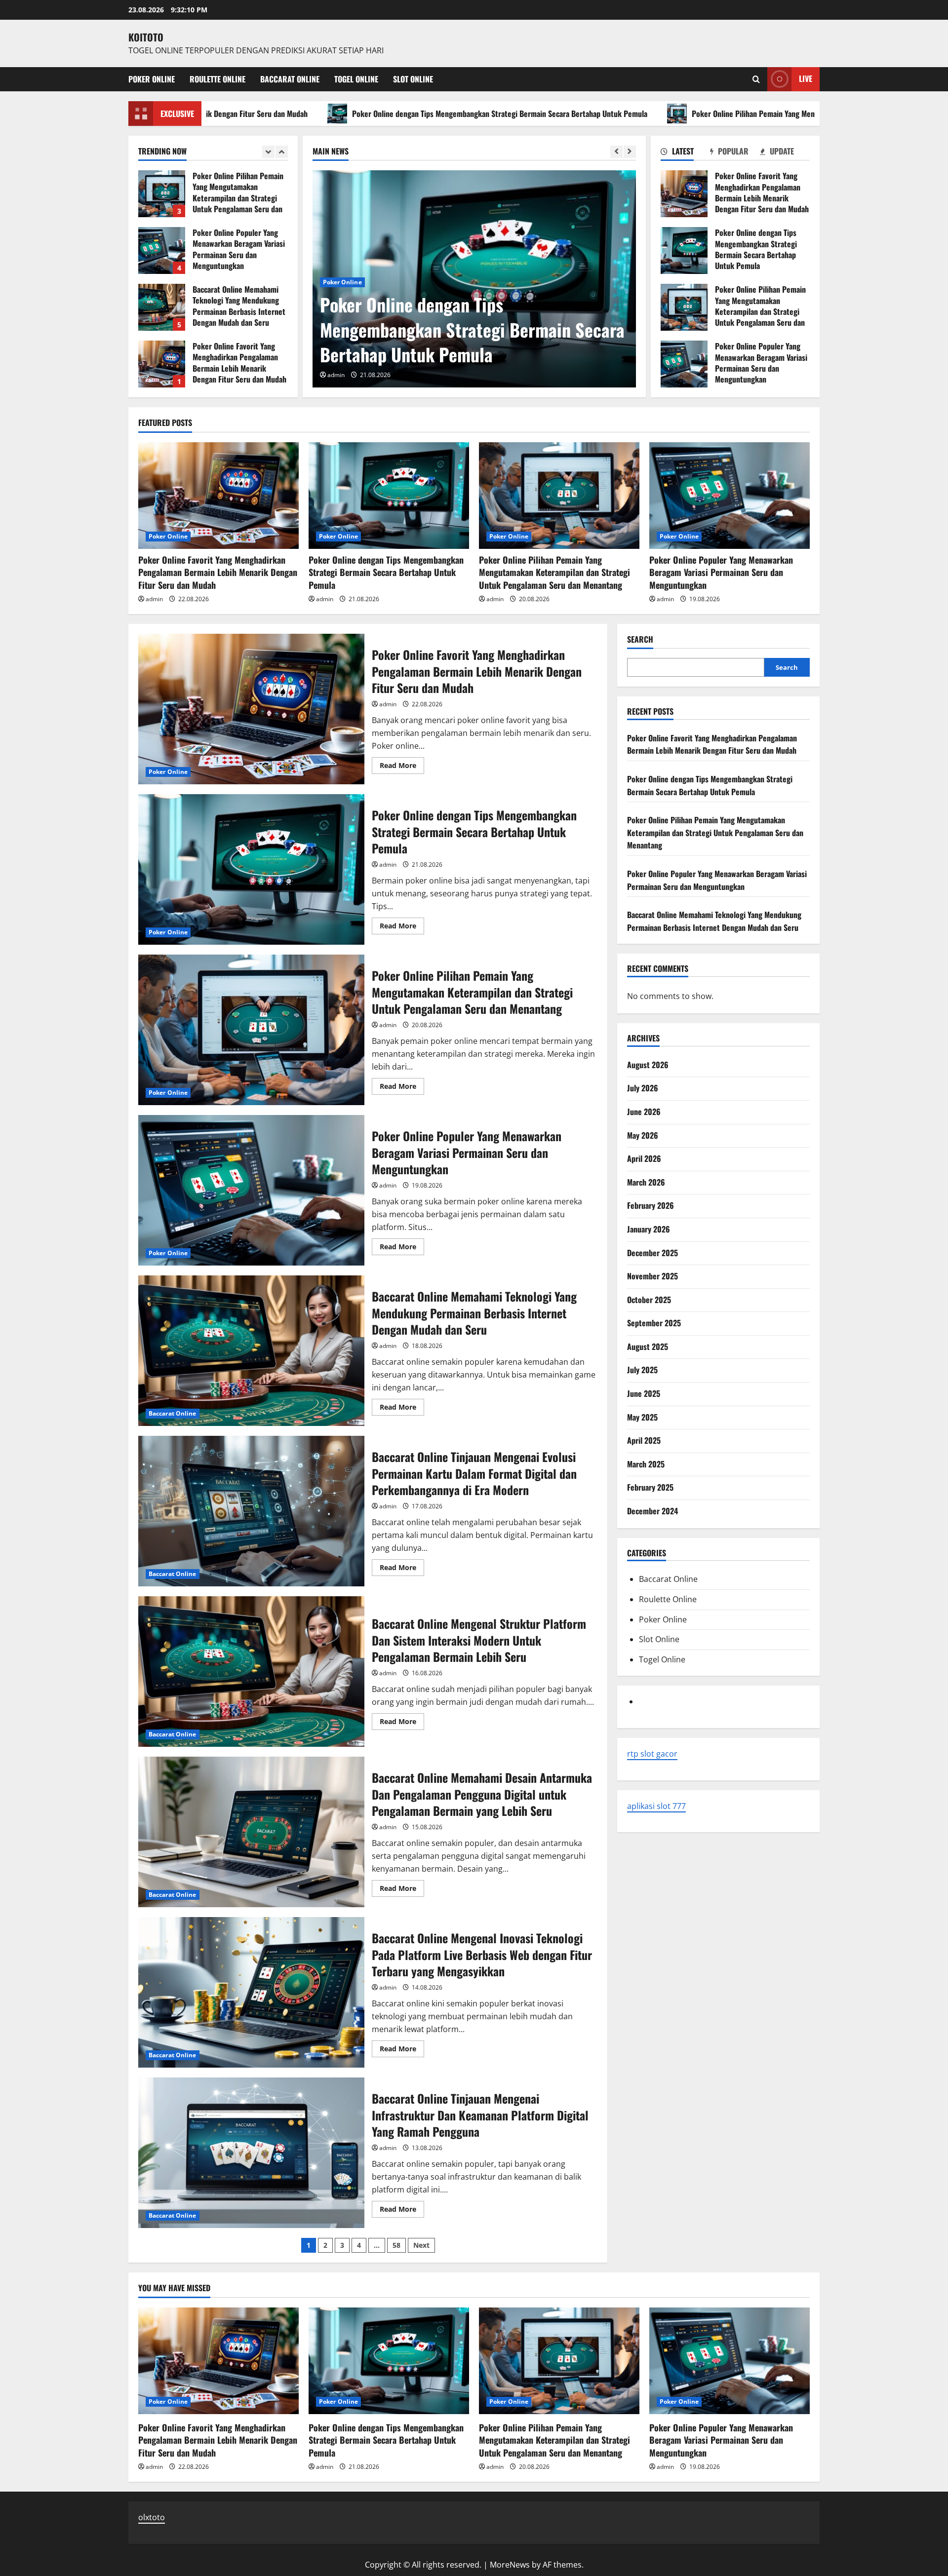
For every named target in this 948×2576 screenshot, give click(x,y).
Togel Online (356, 79)
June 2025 (644, 1394)
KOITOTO (146, 37)
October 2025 (649, 1300)
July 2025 (642, 1370)
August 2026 (648, 1065)
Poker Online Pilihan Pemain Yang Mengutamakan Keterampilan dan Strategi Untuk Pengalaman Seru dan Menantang (687, 114)
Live (806, 78)
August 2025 (648, 1346)
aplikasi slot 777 (656, 1806)
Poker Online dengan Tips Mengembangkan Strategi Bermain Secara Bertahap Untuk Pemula (309, 114)
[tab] (686, 153)
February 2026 (651, 1206)
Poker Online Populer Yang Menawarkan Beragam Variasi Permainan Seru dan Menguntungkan (684, 364)
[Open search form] (756, 79)
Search (640, 639)
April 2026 (644, 1159)
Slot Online (413, 79)
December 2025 (652, 1253)
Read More (402, 767)
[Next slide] (630, 152)
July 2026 (643, 1088)
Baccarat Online (290, 79)
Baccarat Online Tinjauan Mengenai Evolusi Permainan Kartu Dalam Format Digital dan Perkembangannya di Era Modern (251, 1511)
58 (396, 2245)
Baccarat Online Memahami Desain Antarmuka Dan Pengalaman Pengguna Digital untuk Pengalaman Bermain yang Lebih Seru (251, 1832)
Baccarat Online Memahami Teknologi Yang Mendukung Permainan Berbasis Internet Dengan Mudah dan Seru (162, 250)
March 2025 (646, 1464)
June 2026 (644, 1112)
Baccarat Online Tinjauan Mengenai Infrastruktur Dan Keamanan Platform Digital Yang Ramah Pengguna (251, 2153)
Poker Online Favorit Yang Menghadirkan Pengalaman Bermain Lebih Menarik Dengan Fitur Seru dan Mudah (684, 194)
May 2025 (642, 1417)
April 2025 (644, 1441)
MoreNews (510, 2565)
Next (421, 2245)
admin (336, 375)
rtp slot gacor (652, 1754)
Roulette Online (217, 79)
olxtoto (152, 2517)
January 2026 (649, 1229)
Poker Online (152, 79)
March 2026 (646, 1182)
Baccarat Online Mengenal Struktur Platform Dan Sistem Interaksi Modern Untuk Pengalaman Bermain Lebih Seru (251, 1672)
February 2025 (650, 1488)
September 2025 (654, 1323)
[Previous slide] (616, 152)
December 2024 (652, 1511)
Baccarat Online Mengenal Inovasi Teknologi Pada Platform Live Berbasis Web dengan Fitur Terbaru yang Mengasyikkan (251, 1992)
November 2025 (652, 1276)
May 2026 (643, 1135)
